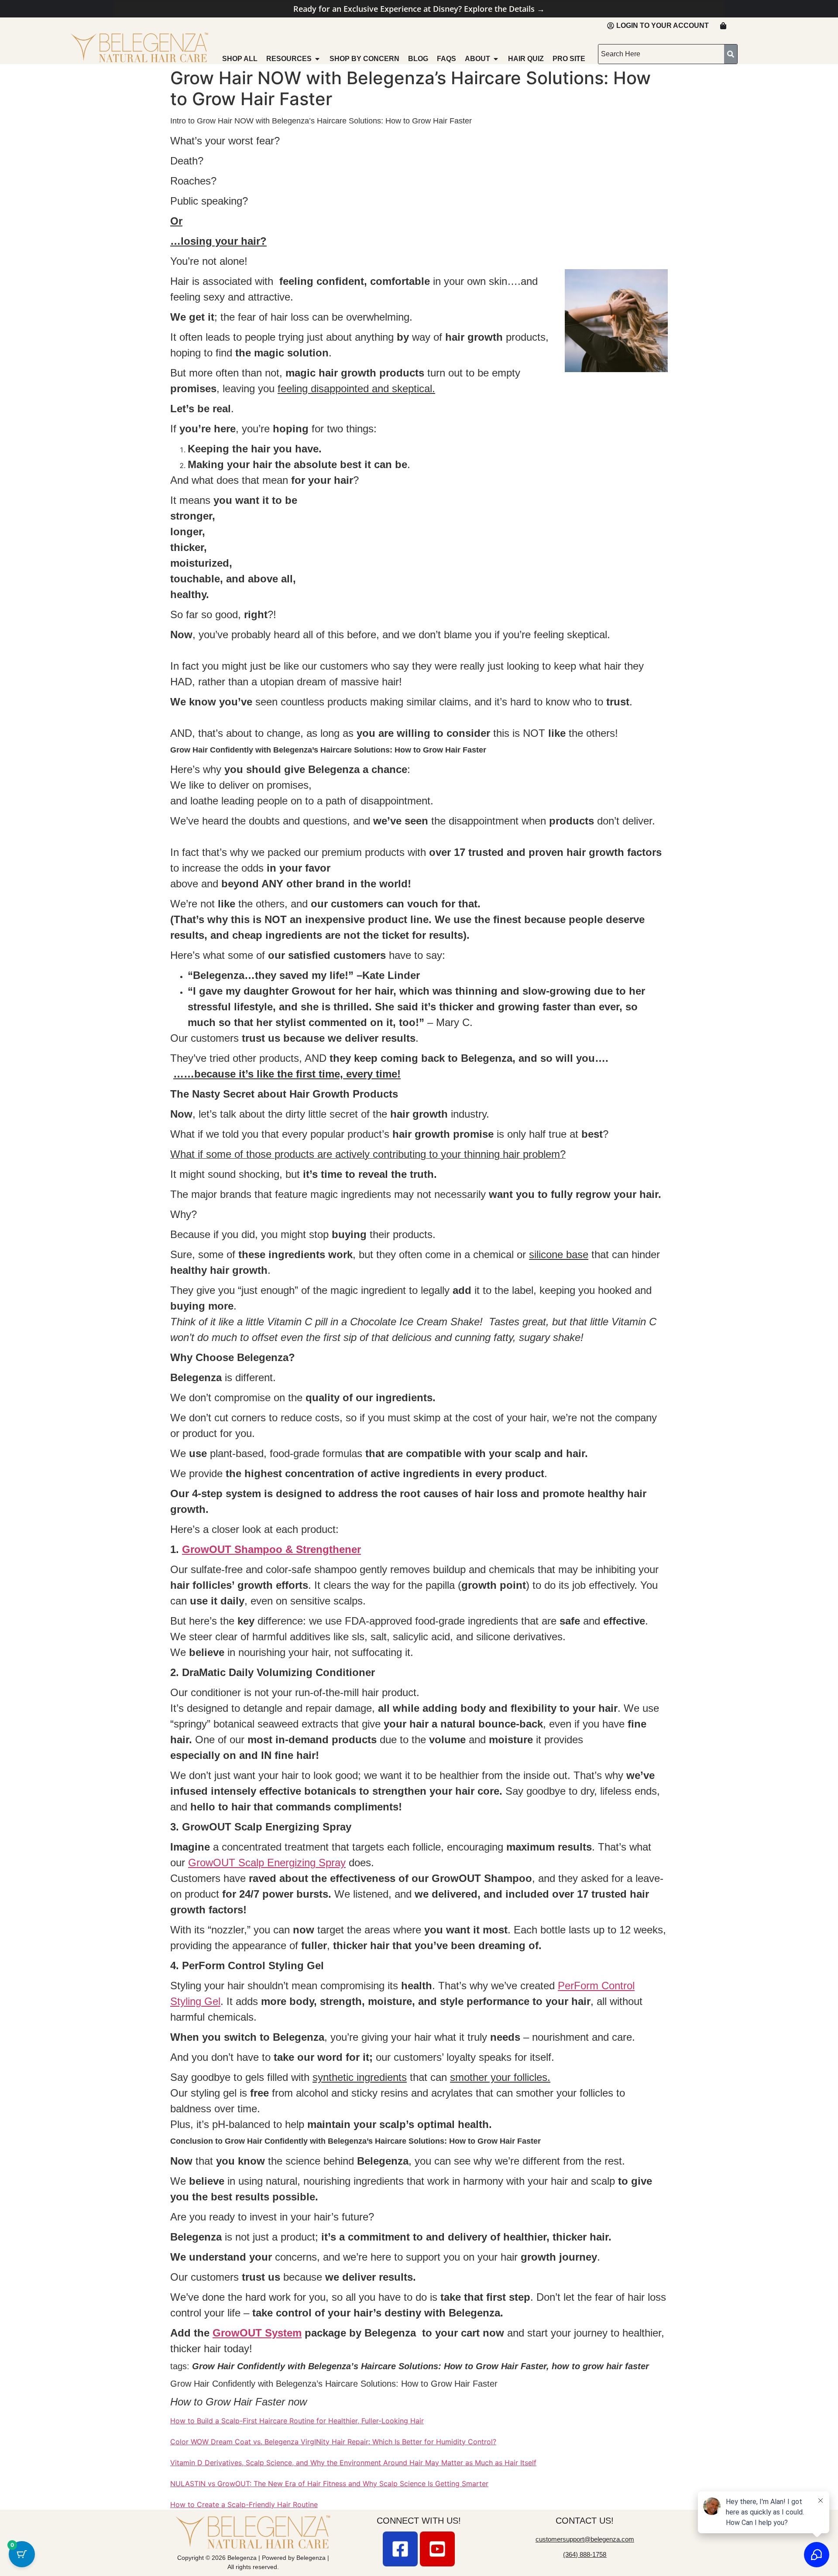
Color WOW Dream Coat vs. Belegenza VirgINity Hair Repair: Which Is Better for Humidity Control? (333, 2442)
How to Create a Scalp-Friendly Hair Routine (244, 2504)
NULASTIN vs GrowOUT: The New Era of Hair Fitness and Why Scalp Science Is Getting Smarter (329, 2484)
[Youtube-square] (437, 2549)
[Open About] (496, 59)
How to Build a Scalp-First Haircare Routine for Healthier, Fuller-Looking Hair (297, 2421)
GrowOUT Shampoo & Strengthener (271, 1549)
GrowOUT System (257, 2333)
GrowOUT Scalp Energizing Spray (267, 1863)
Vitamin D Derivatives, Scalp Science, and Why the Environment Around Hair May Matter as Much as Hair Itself (353, 2463)
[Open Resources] (317, 59)
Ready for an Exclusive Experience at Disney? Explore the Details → (419, 9)
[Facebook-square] (400, 2549)
